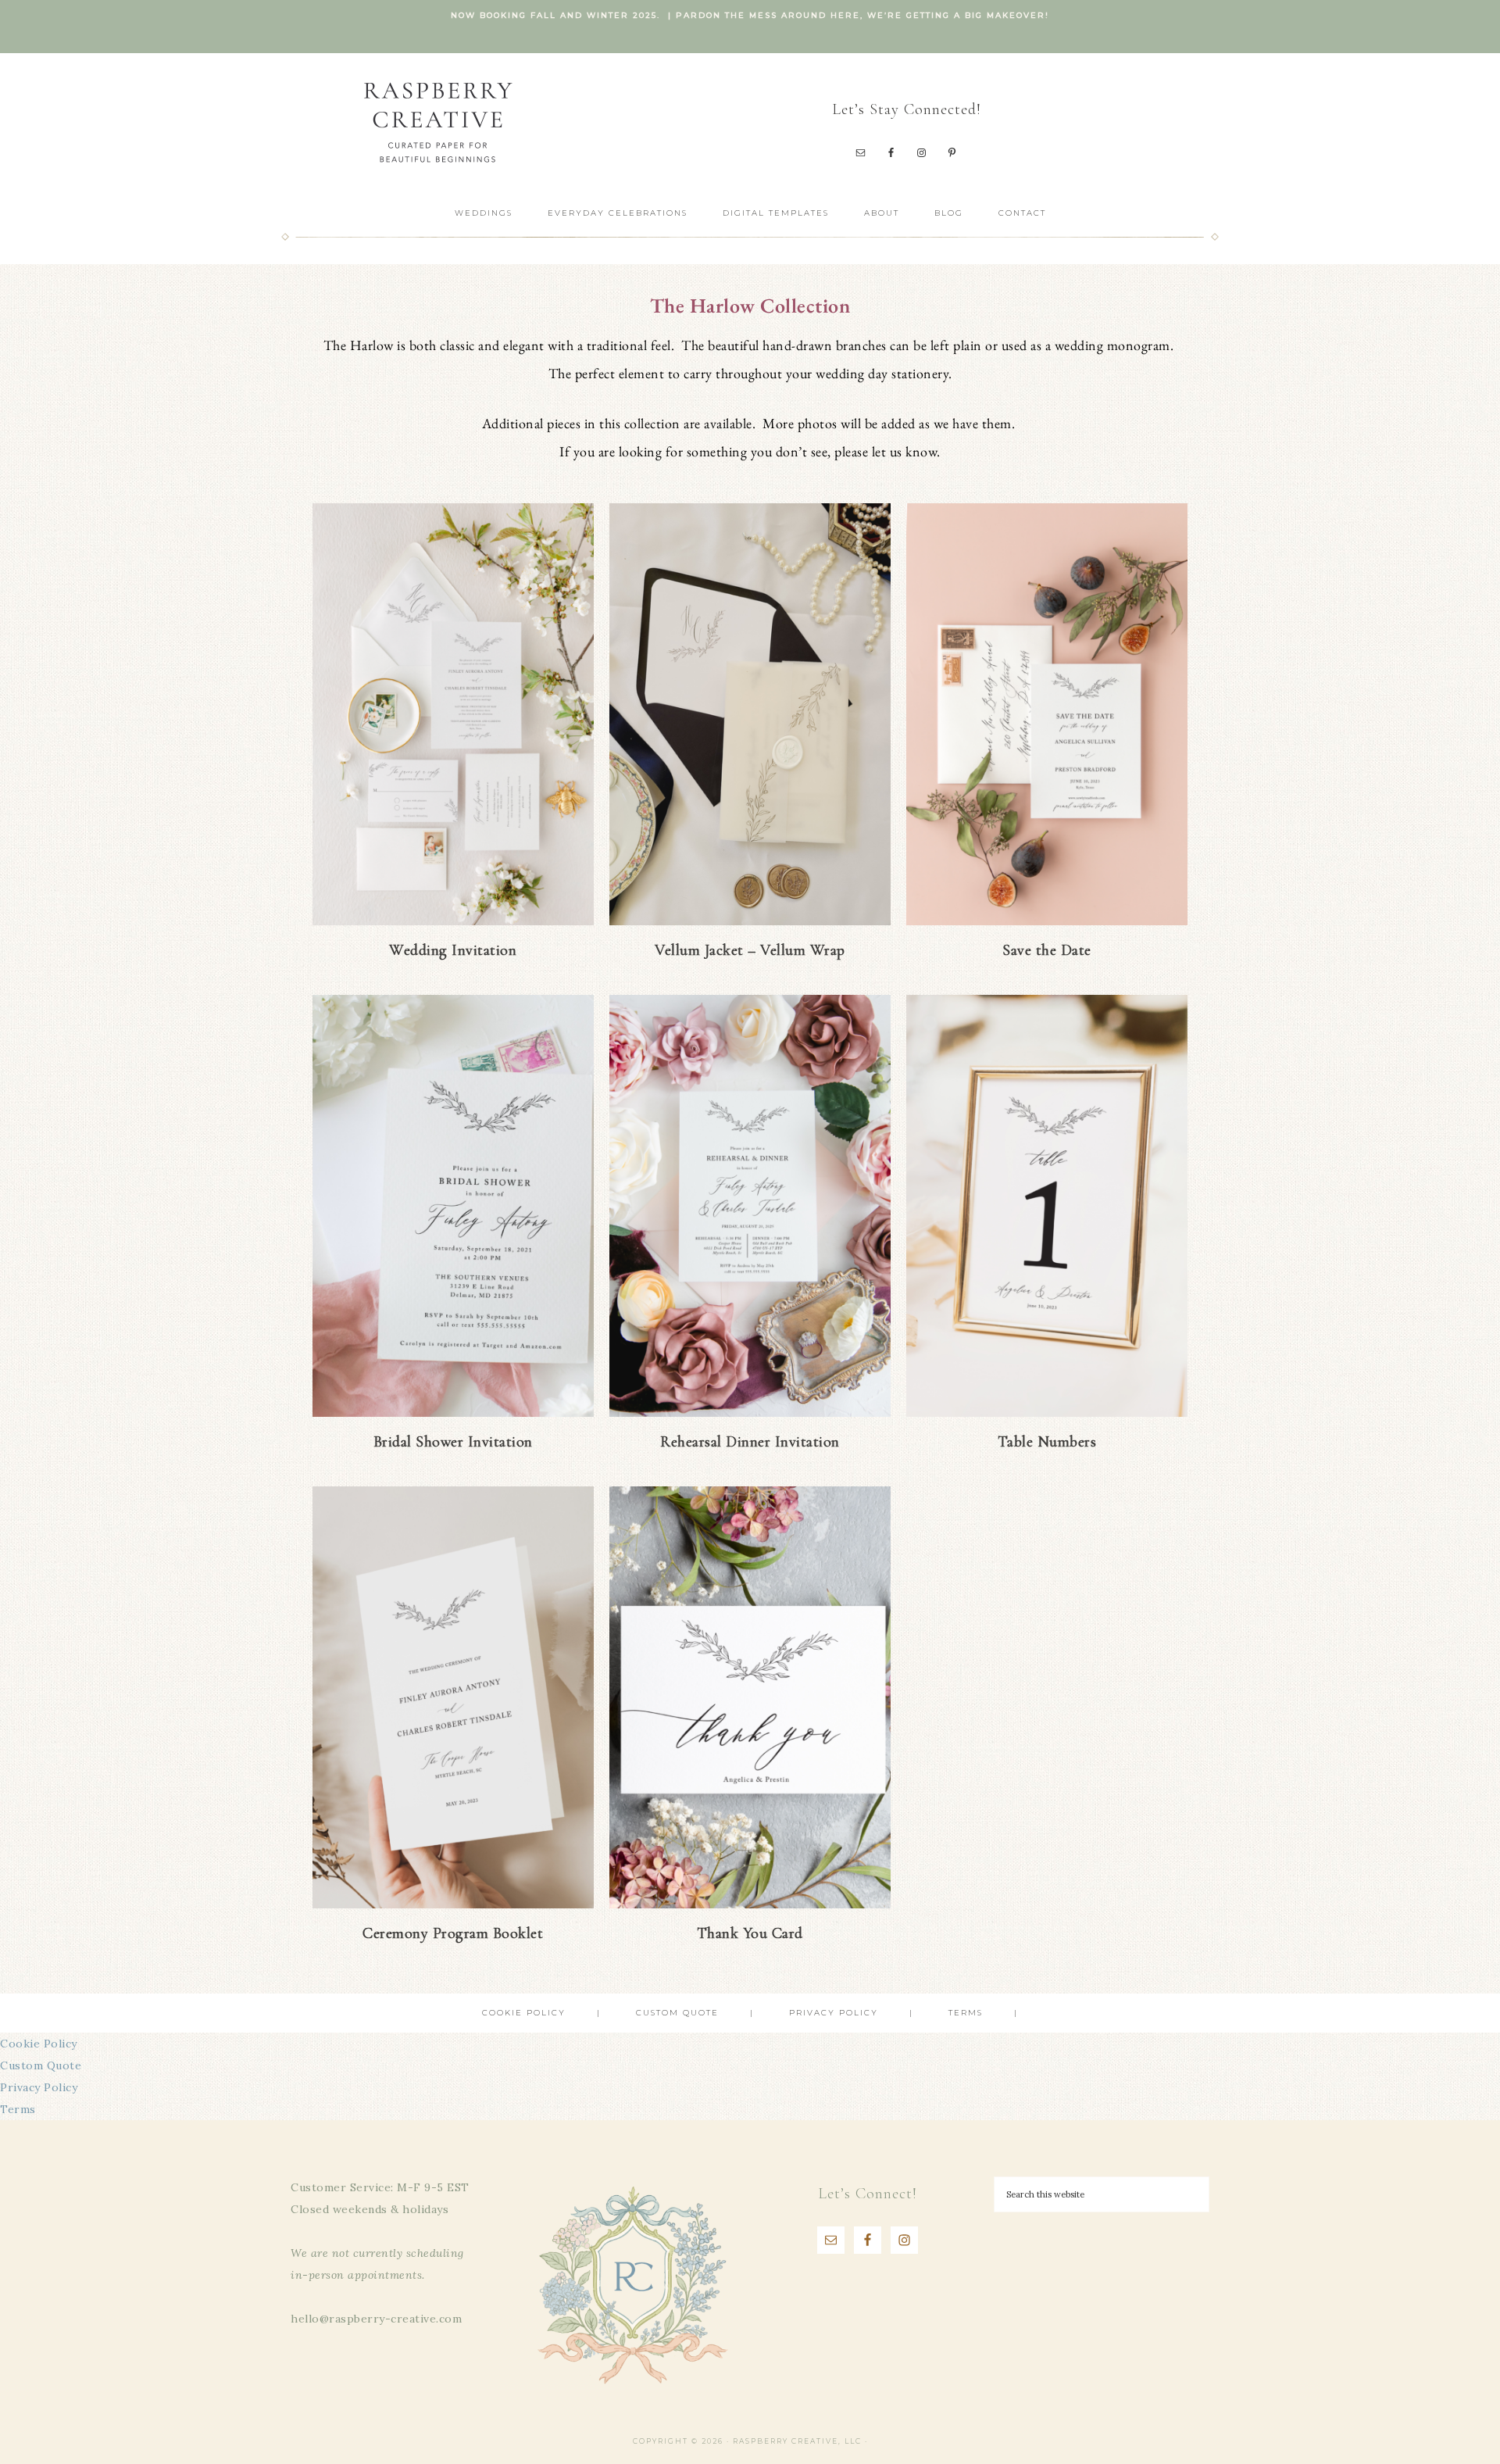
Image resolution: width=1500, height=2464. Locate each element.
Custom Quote (41, 2065)
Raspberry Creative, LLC (437, 122)
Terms (18, 2109)
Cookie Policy (39, 2044)
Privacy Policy (39, 2087)
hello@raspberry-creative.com (376, 2319)
